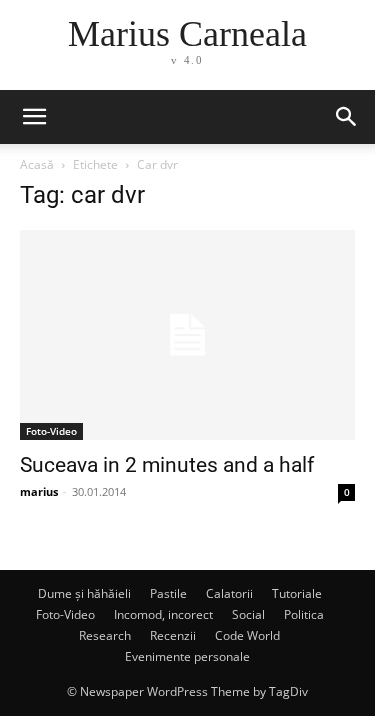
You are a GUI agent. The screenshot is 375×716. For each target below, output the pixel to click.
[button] (347, 117)
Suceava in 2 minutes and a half (167, 465)
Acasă (37, 164)
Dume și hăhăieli (84, 593)
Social (248, 614)
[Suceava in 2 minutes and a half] (187, 335)
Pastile (168, 593)
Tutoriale (297, 593)
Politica (304, 614)
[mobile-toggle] (34, 117)
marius (39, 491)
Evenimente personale (187, 656)
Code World (247, 635)
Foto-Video (51, 431)
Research (105, 635)
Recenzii (173, 635)
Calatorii (229, 593)
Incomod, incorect (163, 614)
